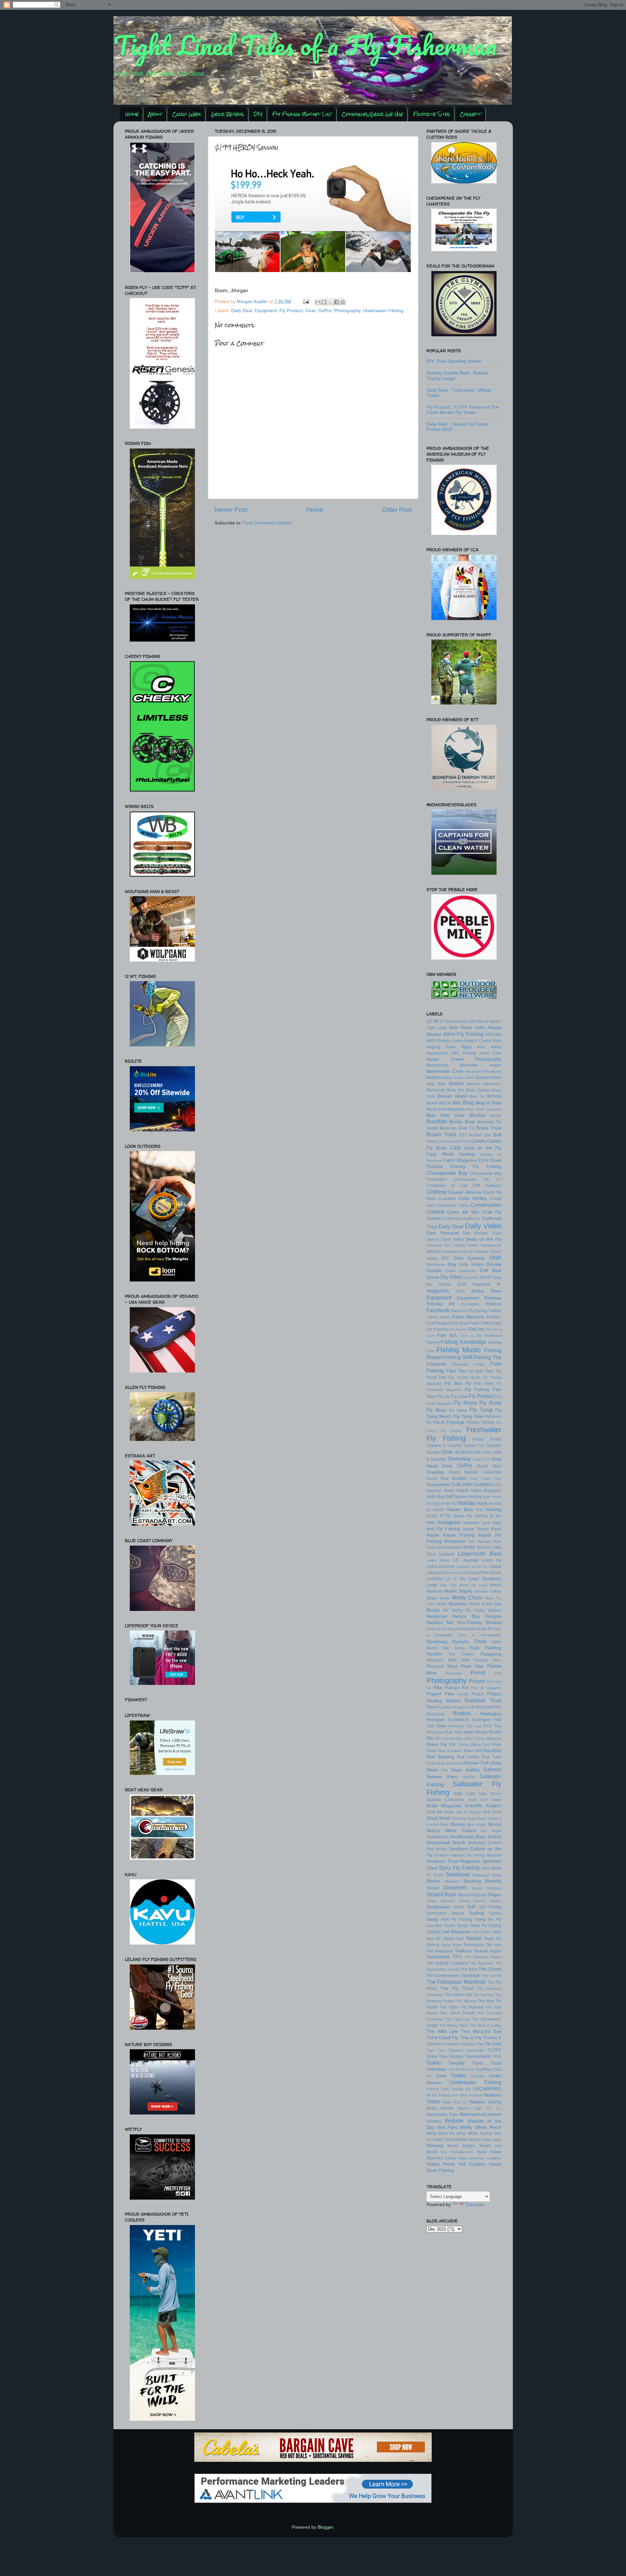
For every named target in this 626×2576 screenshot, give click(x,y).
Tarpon (474, 1938)
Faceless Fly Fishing (469, 1311)
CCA (483, 1160)
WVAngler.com (462, 2152)
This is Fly (471, 2038)
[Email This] (318, 302)
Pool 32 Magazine (486, 1688)
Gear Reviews (227, 114)
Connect (470, 114)
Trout (477, 2063)
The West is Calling (486, 2025)
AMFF (432, 1041)
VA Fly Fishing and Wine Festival (454, 2095)
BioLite (445, 1103)
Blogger (325, 2527)
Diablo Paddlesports (485, 1245)
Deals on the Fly (483, 1239)
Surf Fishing (490, 1907)
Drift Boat (491, 1271)
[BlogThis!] (324, 302)
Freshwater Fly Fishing (464, 1434)
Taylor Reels (452, 1945)
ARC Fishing (464, 1053)
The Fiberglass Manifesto (456, 1982)
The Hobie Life (458, 1995)
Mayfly (466, 1591)
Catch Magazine (460, 1160)
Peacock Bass (442, 1666)
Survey (495, 1913)
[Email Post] (306, 302)
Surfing (477, 1913)
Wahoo (447, 2108)
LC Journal (466, 1560)
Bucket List (480, 1135)
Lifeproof (434, 1573)
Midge (432, 1598)
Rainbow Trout (483, 1700)
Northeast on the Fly (475, 1629)
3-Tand (492, 1022)
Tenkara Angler (488, 1951)
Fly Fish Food (480, 1384)
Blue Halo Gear (446, 1115)
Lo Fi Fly (456, 1579)
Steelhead (458, 1874)
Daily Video (483, 1226)
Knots (469, 1547)
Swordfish (434, 1926)
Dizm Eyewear (469, 1258)
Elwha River (486, 1291)
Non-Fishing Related (479, 1622)
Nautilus (435, 1622)
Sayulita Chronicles (445, 1800)
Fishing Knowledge (464, 1342)
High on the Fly (444, 1504)
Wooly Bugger (461, 2146)
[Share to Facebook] (336, 302)
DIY (258, 114)
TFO (457, 1957)
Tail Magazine (456, 1932)
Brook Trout (489, 1128)
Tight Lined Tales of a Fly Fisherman (305, 45)
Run (445, 1770)
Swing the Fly (488, 1919)
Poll (465, 1688)
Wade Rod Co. (455, 2102)
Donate (494, 1264)
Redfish (462, 1713)
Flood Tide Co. (441, 1377)
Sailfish (473, 1770)
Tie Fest (493, 2044)
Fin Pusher (458, 1329)
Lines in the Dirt (455, 1573)
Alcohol (434, 1034)
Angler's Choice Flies (482, 1041)
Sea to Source (469, 1812)
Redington (491, 1714)
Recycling (435, 1714)
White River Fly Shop (446, 2133)
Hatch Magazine (486, 1491)
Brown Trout (441, 1134)
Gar (481, 1446)
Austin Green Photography (464, 1059)
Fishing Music (459, 1350)
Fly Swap (458, 1410)
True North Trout (461, 2069)
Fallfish (495, 1311)
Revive (482, 1732)
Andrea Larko (450, 1041)
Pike (438, 1688)
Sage (457, 1770)
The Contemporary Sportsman (454, 1976)
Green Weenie (463, 1472)
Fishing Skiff (458, 1357)
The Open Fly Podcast (462, 2007)
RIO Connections (449, 1738)
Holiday (466, 1503)
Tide (480, 2044)
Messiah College (488, 1591)
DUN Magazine (474, 1284)
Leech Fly (491, 1560)
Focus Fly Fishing (444, 1431)
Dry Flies (451, 1277)
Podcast (452, 1688)
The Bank (469, 1969)
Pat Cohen (461, 1654)
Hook (482, 1503)
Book (470, 1122)
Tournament (477, 2056)
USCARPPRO (487, 2089)
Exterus (494, 1304)
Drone (433, 1277)
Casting (467, 1154)
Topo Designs (451, 2056)
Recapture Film (463, 1707)
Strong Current (472, 1901)
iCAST (432, 1516)
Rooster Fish (476, 1763)
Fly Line (459, 1396)
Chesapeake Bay (447, 1173)
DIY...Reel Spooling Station (454, 361)
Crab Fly (492, 1212)
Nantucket (437, 1616)
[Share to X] (330, 302)
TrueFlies (484, 2069)
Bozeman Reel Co (457, 1128)
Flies (451, 1371)
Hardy (449, 1491)
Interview (471, 1523)
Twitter (459, 2075)
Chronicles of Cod (447, 1186)
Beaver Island (452, 1096)
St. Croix (435, 1875)
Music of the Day (485, 1604)
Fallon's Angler (438, 1317)
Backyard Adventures (484, 1071)
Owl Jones (453, 1648)
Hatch (463, 1490)
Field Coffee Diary (485, 1323)
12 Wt (432, 1021)
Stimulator (452, 1881)
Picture (477, 1681)
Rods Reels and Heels (444, 1763)
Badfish (433, 1078)
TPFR (497, 2056)
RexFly (495, 1732)
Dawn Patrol (452, 1239)
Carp (455, 1147)
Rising (464, 1745)
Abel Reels (461, 1028)
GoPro (325, 311)
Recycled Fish (489, 1707)
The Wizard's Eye (481, 2031)
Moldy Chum (467, 1598)
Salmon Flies (442, 1777)
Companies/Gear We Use (372, 114)
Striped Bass (441, 1894)
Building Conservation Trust (448, 1141)
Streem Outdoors (486, 1888)
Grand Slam (489, 1466)
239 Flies (476, 1022)
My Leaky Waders (483, 1610)
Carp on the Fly (483, 1148)
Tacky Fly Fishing (486, 1926)
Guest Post (437, 1478)
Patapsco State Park (448, 1660)
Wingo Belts (492, 2140)
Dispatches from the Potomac (465, 1251)
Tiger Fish (436, 2050)
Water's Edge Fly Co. (480, 2108)
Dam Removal (443, 1233)
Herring (475, 1497)
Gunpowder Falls (444, 1485)
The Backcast (481, 1963)
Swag (432, 1919)
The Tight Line (458, 2019)
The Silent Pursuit (457, 2013)
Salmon (492, 1769)
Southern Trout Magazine (454, 1861)
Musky (433, 1610)
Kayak (433, 1535)
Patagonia (491, 1654)
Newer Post (231, 510)
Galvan (470, 1446)
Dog (452, 1264)
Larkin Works (438, 1560)
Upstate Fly (461, 2089)
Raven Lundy (438, 1707)
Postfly (463, 1694)
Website (454, 2121)
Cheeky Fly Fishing (476, 1167)
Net (450, 1622)
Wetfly (466, 2127)
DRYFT (486, 1278)
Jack (486, 1523)
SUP (471, 1907)
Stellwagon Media (487, 1875)
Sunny (459, 1907)
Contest (435, 1212)
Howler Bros (460, 1510)
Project (478, 1694)
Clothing (436, 1192)
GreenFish (492, 1472)
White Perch (488, 2127)
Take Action (481, 1932)
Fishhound (493, 1336)
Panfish (434, 1654)
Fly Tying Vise (468, 1416)
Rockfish (493, 1751)
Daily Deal (242, 311)
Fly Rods (490, 1403)
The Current (492, 1976)
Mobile (445, 1598)
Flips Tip (493, 1371)
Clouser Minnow (465, 1192)
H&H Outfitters (478, 1485)
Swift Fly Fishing (456, 1919)
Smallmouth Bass (468, 1837)
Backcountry (437, 1065)
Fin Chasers (437, 1329)
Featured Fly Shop (452, 1323)
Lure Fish (448, 1585)
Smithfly (494, 1837)
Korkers (484, 1547)
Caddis (478, 1141)
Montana (458, 1604)
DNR (496, 1258)
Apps (466, 1047)
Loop (432, 1585)
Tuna (441, 2076)
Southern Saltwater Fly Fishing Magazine (468, 1855)
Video (433, 2101)
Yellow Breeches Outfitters (480, 2158)
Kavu (496, 1529)
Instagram (449, 1522)
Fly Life (444, 1397)
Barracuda (436, 1090)
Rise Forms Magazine (483, 1738)
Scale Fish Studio (485, 1800)
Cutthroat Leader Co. (462, 1219)
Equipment (266, 311)
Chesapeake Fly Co (478, 1179)
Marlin (451, 1591)
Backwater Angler (481, 1065)
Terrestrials (438, 1957)
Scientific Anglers (483, 1806)
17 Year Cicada (454, 1022)
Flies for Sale (471, 1371)
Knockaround (449, 1547)
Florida (462, 1377)
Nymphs (461, 1642)
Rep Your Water (460, 1732)
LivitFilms (435, 1579)
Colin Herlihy (473, 1198)
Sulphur (495, 1901)
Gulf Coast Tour (486, 1478)
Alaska (495, 1028)
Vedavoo (492, 2095)
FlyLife (439, 1422)
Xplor (481, 2152)
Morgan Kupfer (253, 302)
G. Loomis (452, 1446)
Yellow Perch (441, 2164)
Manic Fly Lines (474, 1585)
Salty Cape (464, 1794)
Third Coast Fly (443, 2038)
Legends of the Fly (472, 1567)
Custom (434, 1218)
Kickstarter (455, 1541)
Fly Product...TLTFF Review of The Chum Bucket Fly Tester (463, 410)
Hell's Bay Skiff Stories (447, 1497)
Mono (442, 1604)
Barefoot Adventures (484, 1084)
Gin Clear (483, 1452)
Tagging (434, 1932)
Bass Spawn (478, 1090)
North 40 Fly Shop (441, 1629)
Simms (494, 1824)
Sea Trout (492, 1812)
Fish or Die (471, 1336)
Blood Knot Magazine (446, 1109)
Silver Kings (476, 1825)
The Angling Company (447, 1963)
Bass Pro (456, 1090)
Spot (485, 1868)
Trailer (434, 2063)
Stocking (472, 1881)
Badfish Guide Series (458, 1078)
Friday (478, 1439)
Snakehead (438, 1843)
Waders (477, 2102)
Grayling (435, 1472)
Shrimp (458, 1824)
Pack (475, 1648)
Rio (430, 1738)
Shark (445, 1818)
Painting (493, 1648)
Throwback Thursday (459, 2044)
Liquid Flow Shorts (485, 1573)
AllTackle (493, 1035)
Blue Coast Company (484, 1109)
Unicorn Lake (438, 2089)
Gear (311, 311)
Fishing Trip (488, 1357)
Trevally (457, 2063)
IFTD (445, 1516)
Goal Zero (481, 1459)
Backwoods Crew (445, 1071)
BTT (463, 1135)
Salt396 (469, 1777)
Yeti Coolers (472, 2164)
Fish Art (476, 1329)
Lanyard (447, 1554)
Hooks (439, 1510)
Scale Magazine (444, 1806)
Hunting (493, 1510)
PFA (498, 1673)
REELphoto (435, 1732)
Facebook (438, 1310)
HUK (479, 1510)
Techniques (474, 1945)
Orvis (480, 1641)
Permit (478, 1673)
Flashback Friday (468, 1364)
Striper (495, 1895)
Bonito (456, 1122)
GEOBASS (464, 1452)
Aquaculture (437, 1053)
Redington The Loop (465, 1726)
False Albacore (468, 1317)
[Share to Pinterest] (343, 302)
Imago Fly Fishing (471, 1516)
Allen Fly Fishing (463, 1034)
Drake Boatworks (461, 1271)
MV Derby (453, 1610)
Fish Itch (447, 1335)
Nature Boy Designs (477, 1616)
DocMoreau (436, 1265)
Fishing (433, 1342)
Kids (472, 1541)
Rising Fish (480, 1745)
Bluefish (478, 1115)
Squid (496, 1868)
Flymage (456, 1422)
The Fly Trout (457, 1988)
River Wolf (473, 1751)
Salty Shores (490, 1794)
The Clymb (490, 1969)
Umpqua (477, 2076)
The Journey (483, 1995)
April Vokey (489, 1047)
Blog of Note (488, 1103)
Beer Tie (477, 1096)
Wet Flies (447, 2127)
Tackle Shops (456, 1926)
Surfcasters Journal (446, 1913)
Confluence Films (453, 1205)
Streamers (455, 1887)
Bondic (496, 1115)
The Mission (466, 2001)
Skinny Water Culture (452, 1831)
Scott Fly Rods (440, 1812)
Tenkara (463, 1951)
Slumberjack (438, 1837)
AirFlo (480, 1028)
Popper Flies (440, 1694)
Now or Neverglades (480, 1635)
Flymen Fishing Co (484, 1422)
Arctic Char (490, 1053)
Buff (497, 1135)
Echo (460, 1291)
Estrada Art (441, 1304)
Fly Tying (481, 1410)
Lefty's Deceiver (441, 1567)
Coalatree (447, 1199)
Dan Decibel (476, 1233)
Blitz (457, 1103)
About (155, 114)
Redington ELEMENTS (448, 1720)
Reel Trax (492, 1726)
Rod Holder (468, 1757)
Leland (495, 1567)
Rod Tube (492, 1757)
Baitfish (456, 1084)
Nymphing (437, 1642)
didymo (433, 1251)
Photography (347, 311)
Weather (434, 2121)
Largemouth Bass (480, 1553)
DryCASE (471, 1278)
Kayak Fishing (459, 1535)
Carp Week (186, 114)
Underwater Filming (383, 311)
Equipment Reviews (479, 1298)
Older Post (397, 510)
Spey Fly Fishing (459, 1868)
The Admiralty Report (483, 1957)
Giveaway (460, 1459)
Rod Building (440, 1757)
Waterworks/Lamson (480, 2114)
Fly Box (453, 1383)
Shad (432, 1818)
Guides (459, 1478)
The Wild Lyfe (442, 2031)
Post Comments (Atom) (267, 523)
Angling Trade (441, 1047)
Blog (468, 1102)
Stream (433, 1888)
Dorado (434, 1271)
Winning (435, 2146)
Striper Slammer (441, 1901)
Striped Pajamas (472, 1895)
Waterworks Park (442, 2114)
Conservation (486, 1205)
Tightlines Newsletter (466, 2050)
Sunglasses (438, 1907)
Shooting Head (464, 1818)
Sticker (433, 1881)
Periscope (454, 1673)
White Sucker (480, 2133)
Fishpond (436, 1364)
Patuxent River (488, 1660)
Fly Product (291, 311)
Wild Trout (444, 2140)
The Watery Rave (454, 2025)
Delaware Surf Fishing (446, 1245)
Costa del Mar (463, 1212)
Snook (459, 1843)
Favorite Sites (432, 114)
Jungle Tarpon (476, 1529)
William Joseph (468, 2140)
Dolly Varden (471, 1265)
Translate (475, 2205)
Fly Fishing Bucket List (302, 114)
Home (132, 114)
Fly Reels (465, 1403)
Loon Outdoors (485, 1579)
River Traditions (450, 1751)
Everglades (470, 1304)
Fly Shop (436, 1410)
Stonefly (493, 1881)
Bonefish (437, 1121)
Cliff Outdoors (487, 1186)
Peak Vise (472, 1666)
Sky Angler (491, 1831)
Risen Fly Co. (441, 1744)
